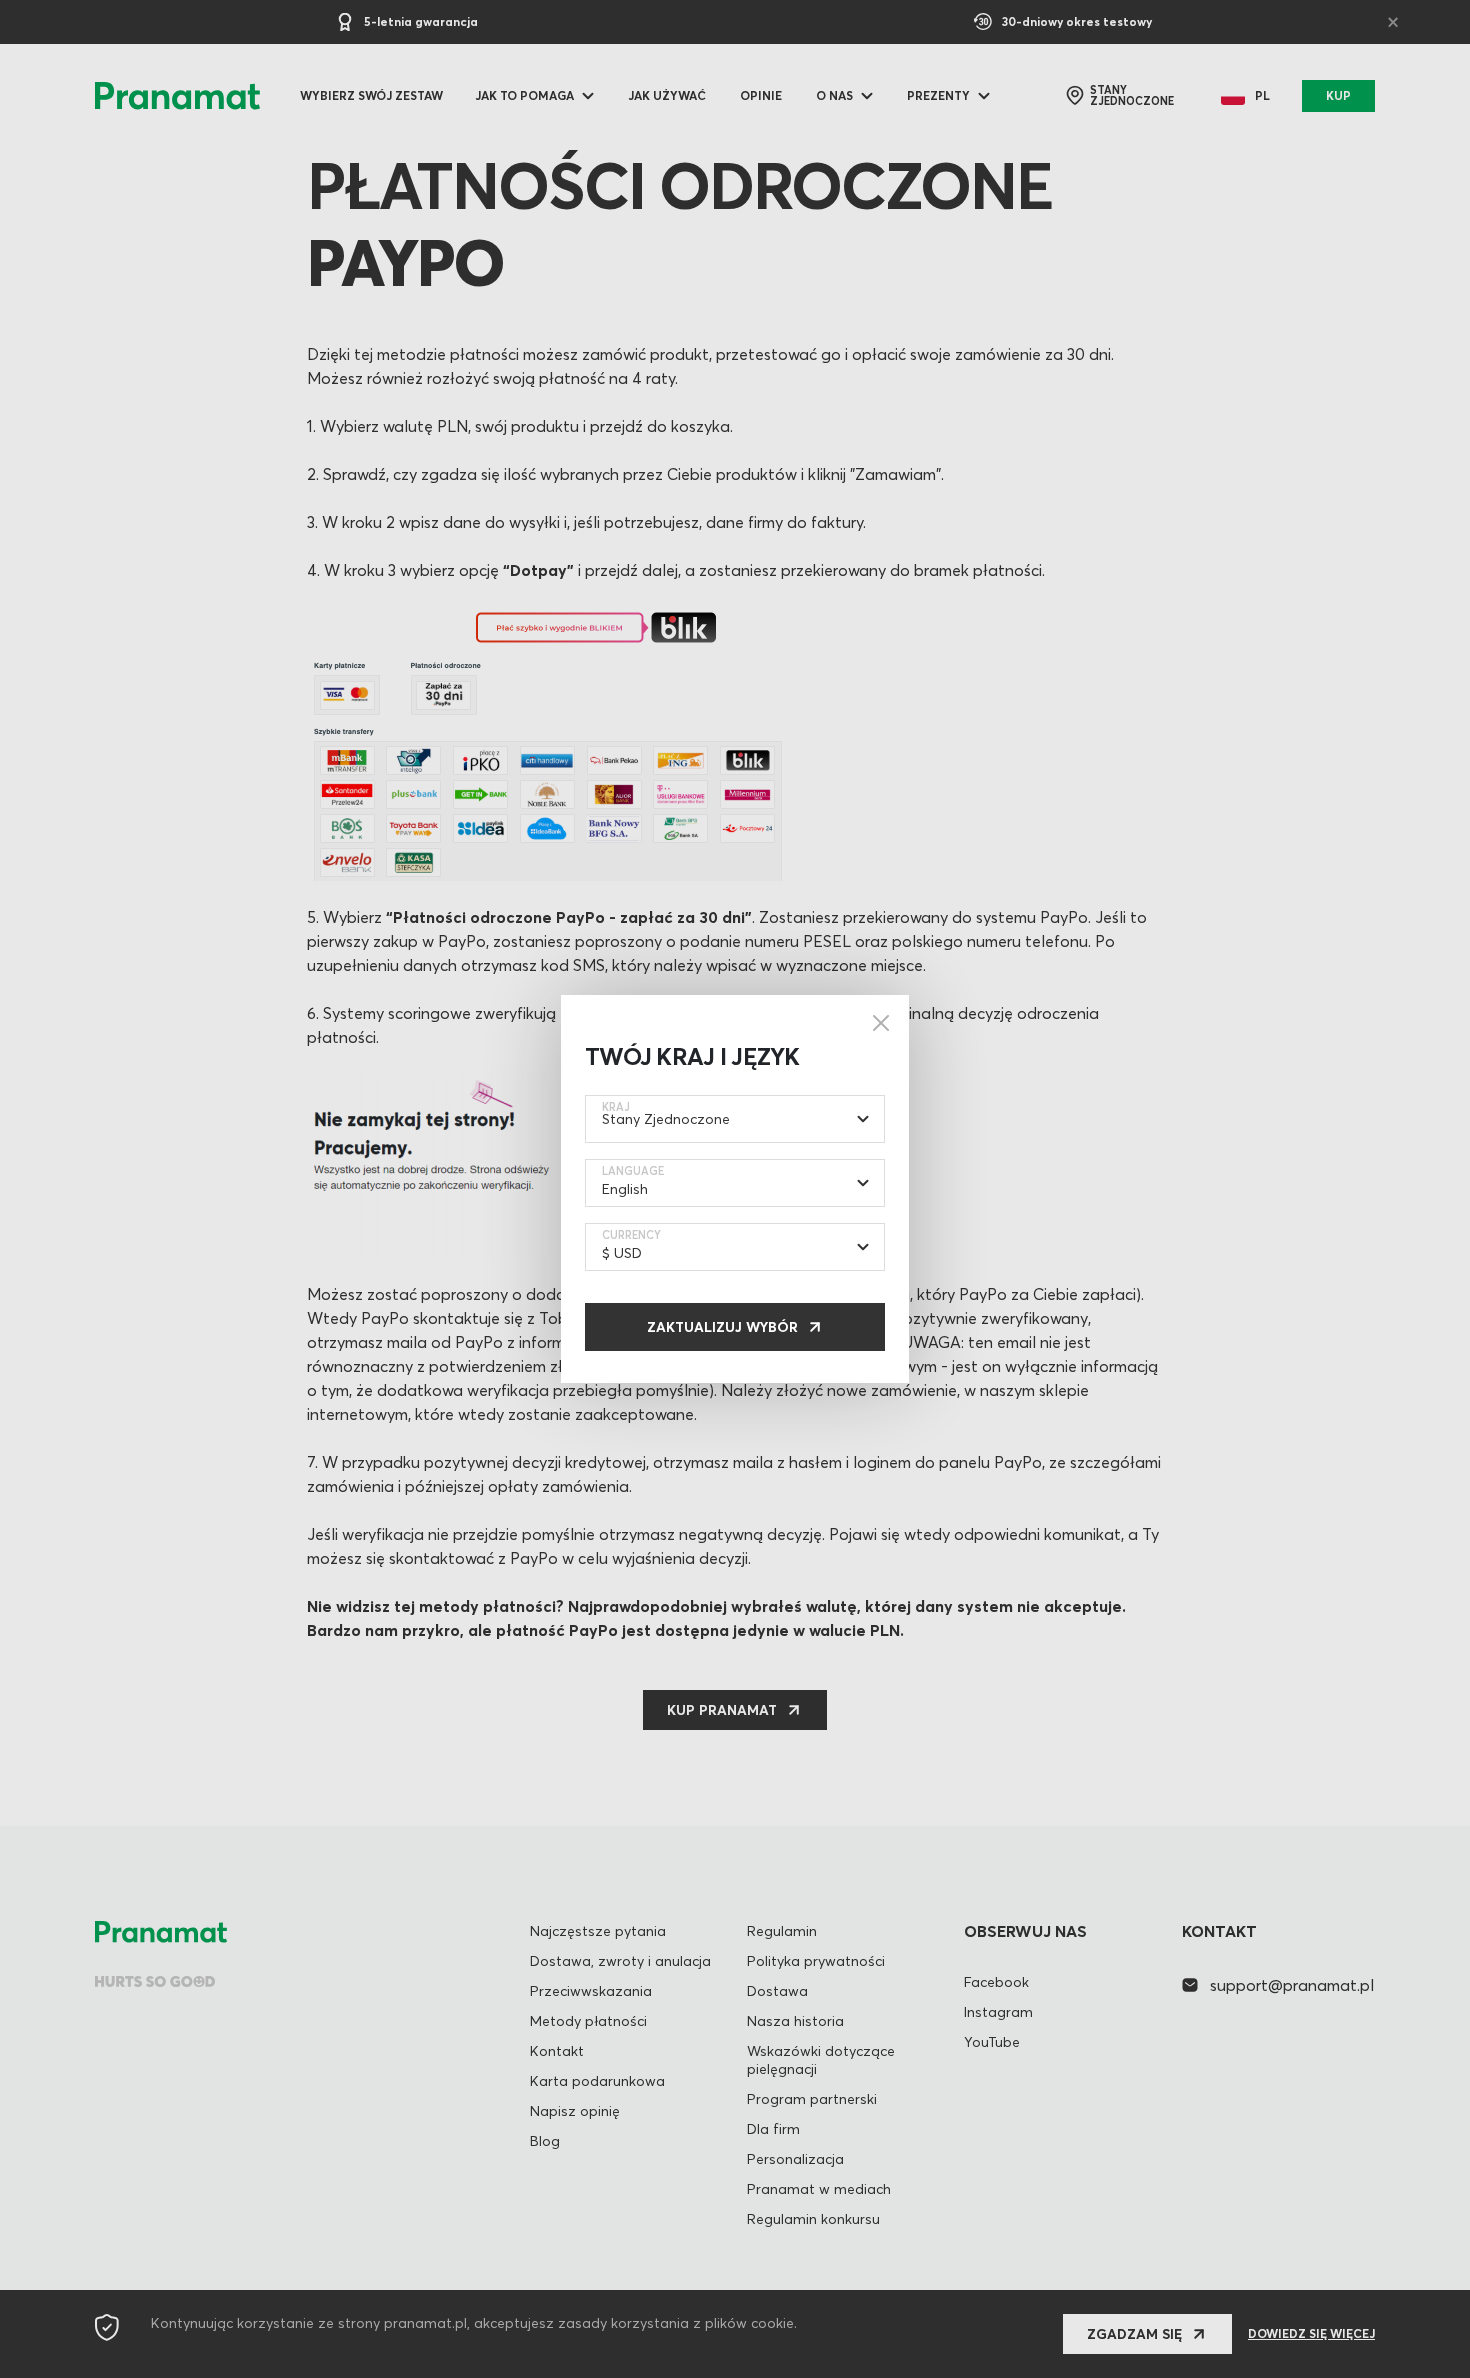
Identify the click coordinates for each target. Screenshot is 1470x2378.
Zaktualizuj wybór (722, 1327)
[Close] (881, 1023)
